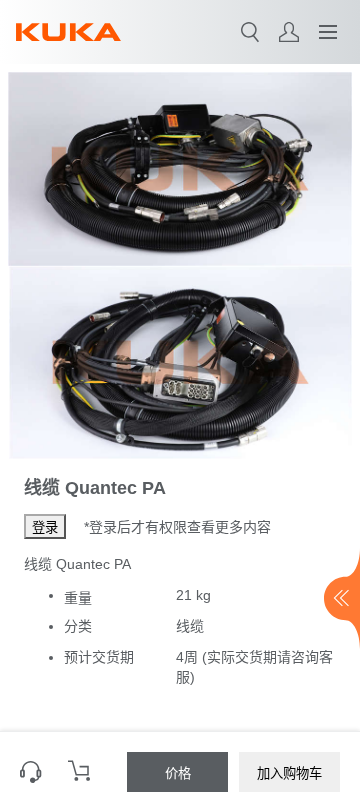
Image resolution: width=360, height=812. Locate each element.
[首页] (68, 32)
